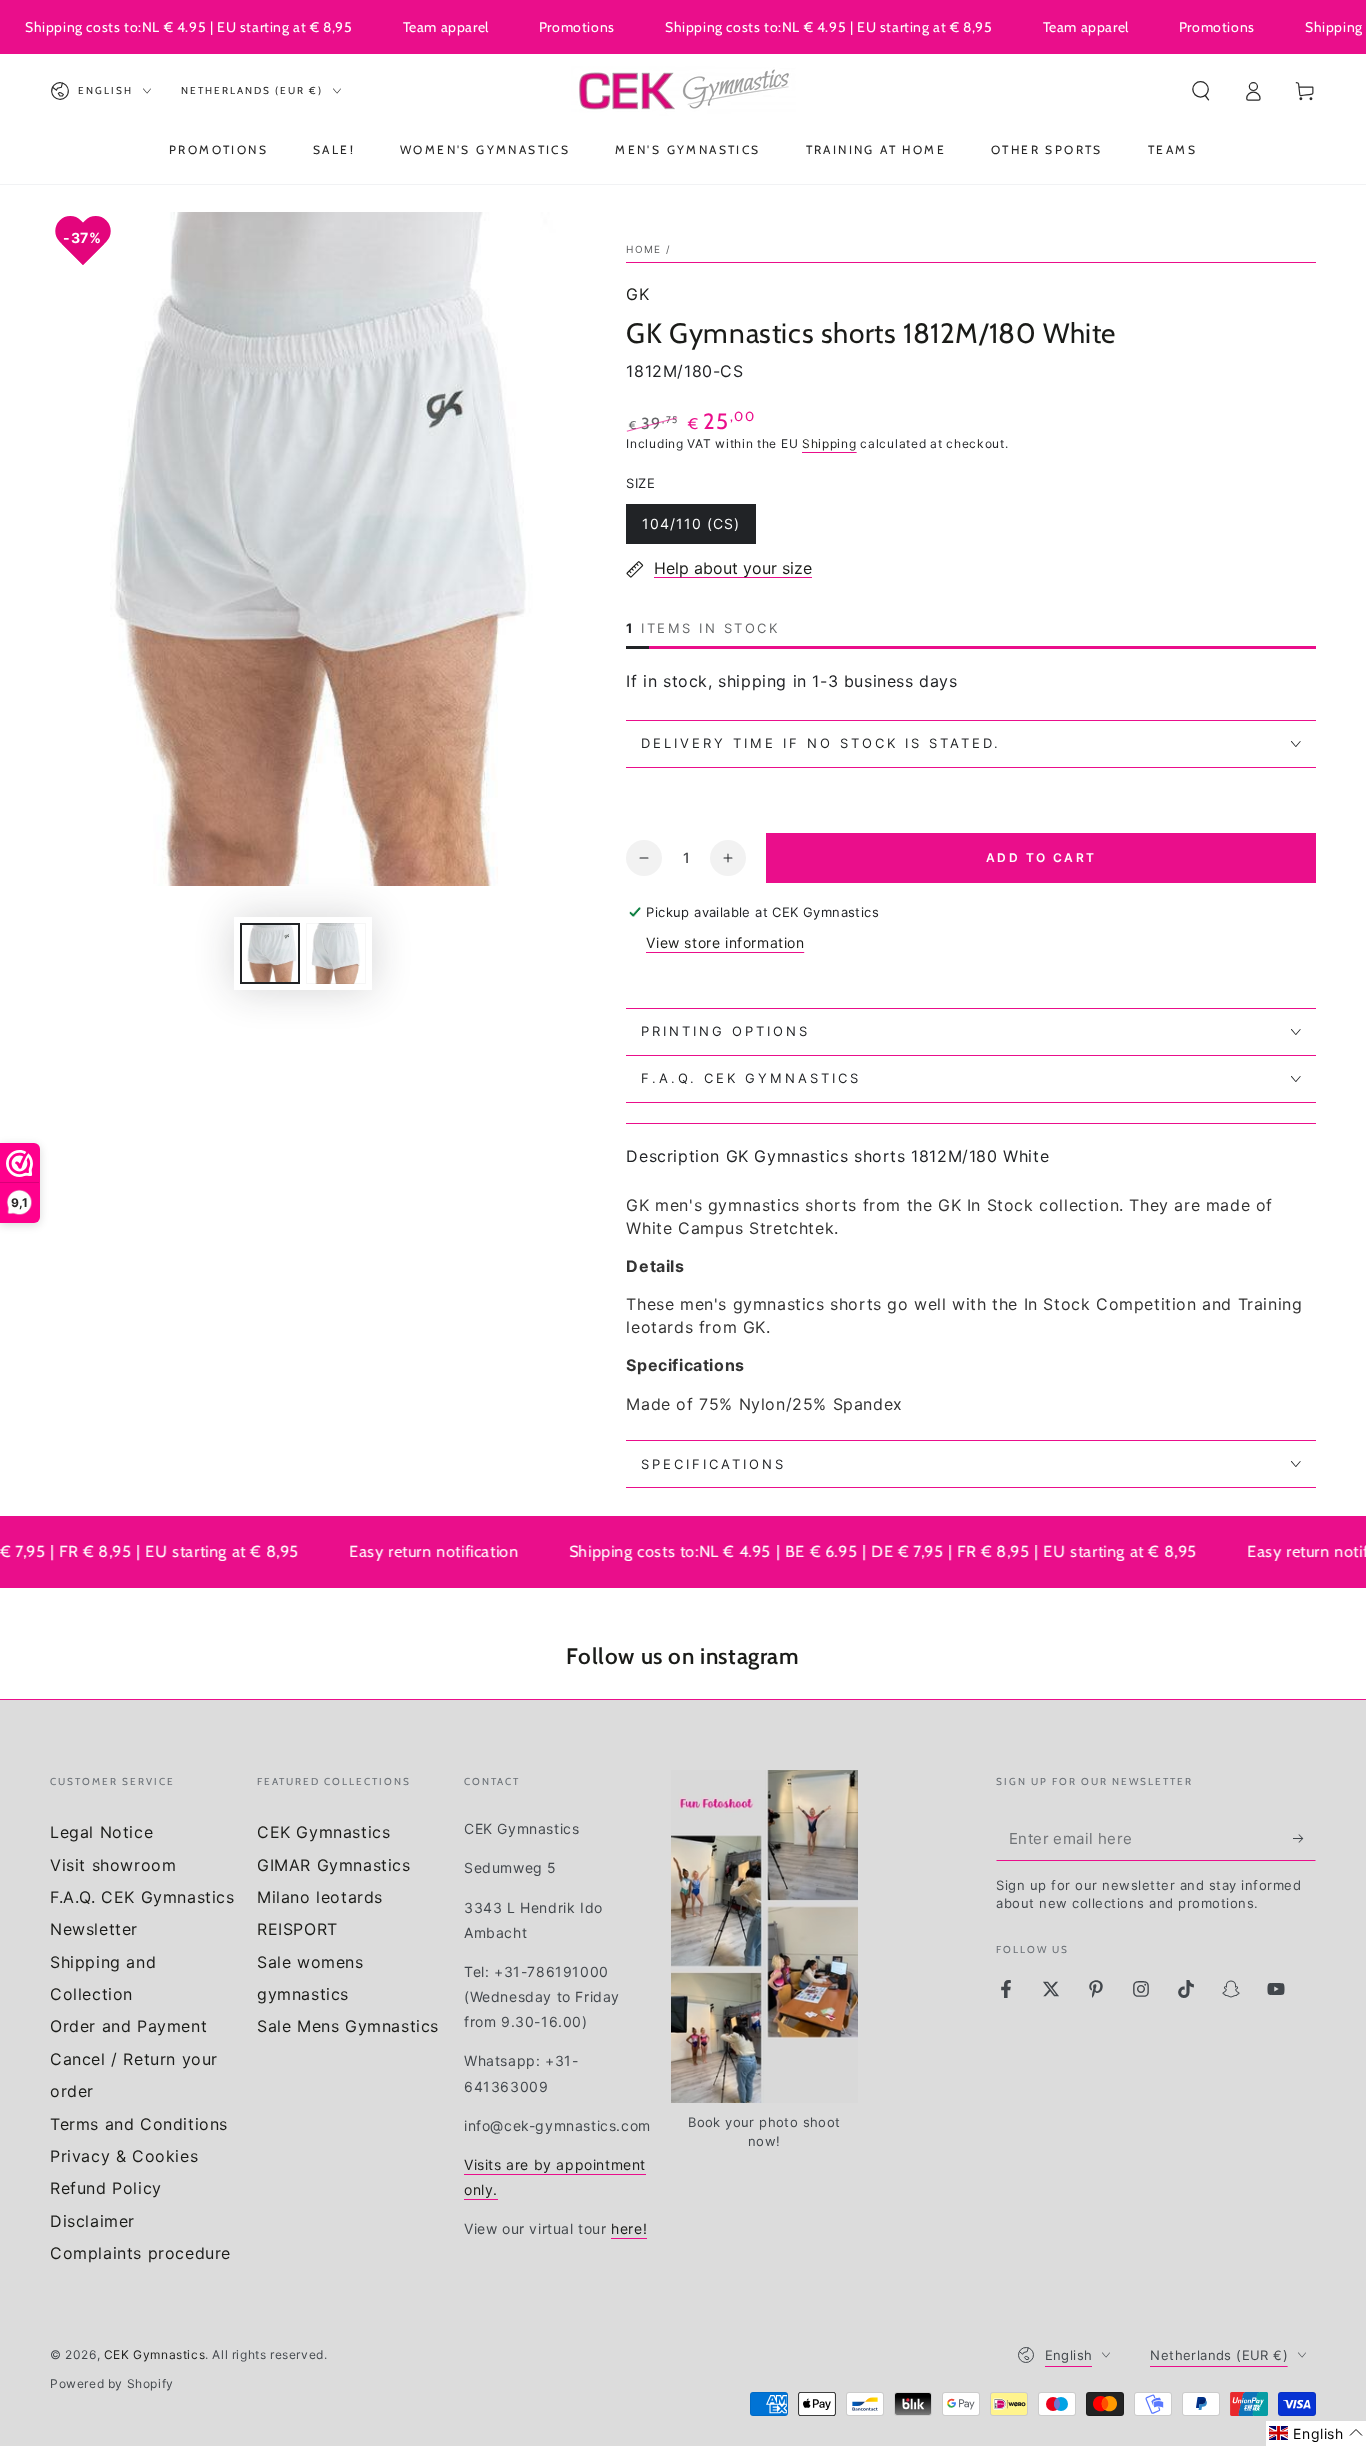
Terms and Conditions (139, 2124)
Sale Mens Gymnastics (348, 2026)
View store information (725, 942)
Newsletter (94, 1929)
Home (643, 249)
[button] (1201, 91)
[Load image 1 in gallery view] (270, 953)
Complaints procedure (140, 2253)
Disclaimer (92, 2221)
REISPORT (297, 1929)
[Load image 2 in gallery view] (336, 953)
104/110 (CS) (690, 529)
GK (637, 294)
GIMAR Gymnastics (334, 1865)
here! (629, 2228)
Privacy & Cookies (124, 2156)
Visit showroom (113, 1865)
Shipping (829, 443)
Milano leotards (320, 1897)
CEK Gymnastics (323, 1832)
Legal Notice (101, 1832)
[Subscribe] (1304, 1838)
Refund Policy (106, 2188)
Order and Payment (128, 2026)
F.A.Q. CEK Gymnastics (142, 1897)
